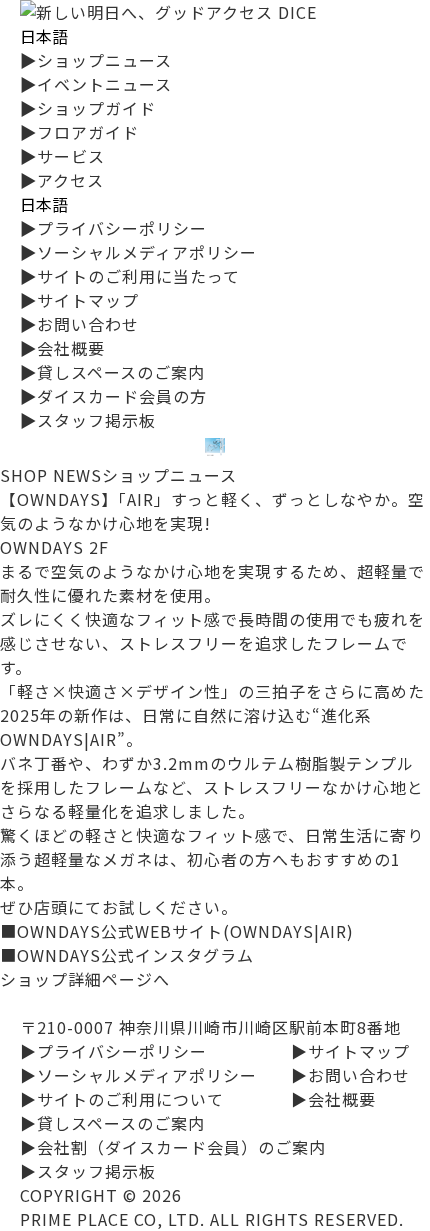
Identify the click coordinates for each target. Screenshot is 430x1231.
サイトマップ (79, 300)
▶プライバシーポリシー (113, 1051)
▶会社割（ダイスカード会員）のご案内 (173, 1147)
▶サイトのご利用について (122, 1099)
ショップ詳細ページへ (85, 979)
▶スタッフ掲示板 (88, 1171)
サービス (62, 156)
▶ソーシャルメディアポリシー (138, 1075)
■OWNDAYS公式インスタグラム (127, 955)
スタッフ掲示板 (88, 420)
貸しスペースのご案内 (112, 372)
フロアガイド (79, 132)
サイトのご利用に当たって (130, 276)
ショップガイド (88, 108)
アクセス (62, 180)
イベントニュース (96, 84)
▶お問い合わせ (350, 1075)
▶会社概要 (333, 1099)
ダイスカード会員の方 (113, 396)
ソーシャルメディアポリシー (138, 252)
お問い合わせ (79, 324)
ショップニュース (96, 60)
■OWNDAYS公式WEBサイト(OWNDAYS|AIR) (177, 931)
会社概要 (62, 348)
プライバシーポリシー (113, 228)
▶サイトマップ (350, 1051)
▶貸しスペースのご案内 (112, 1123)
